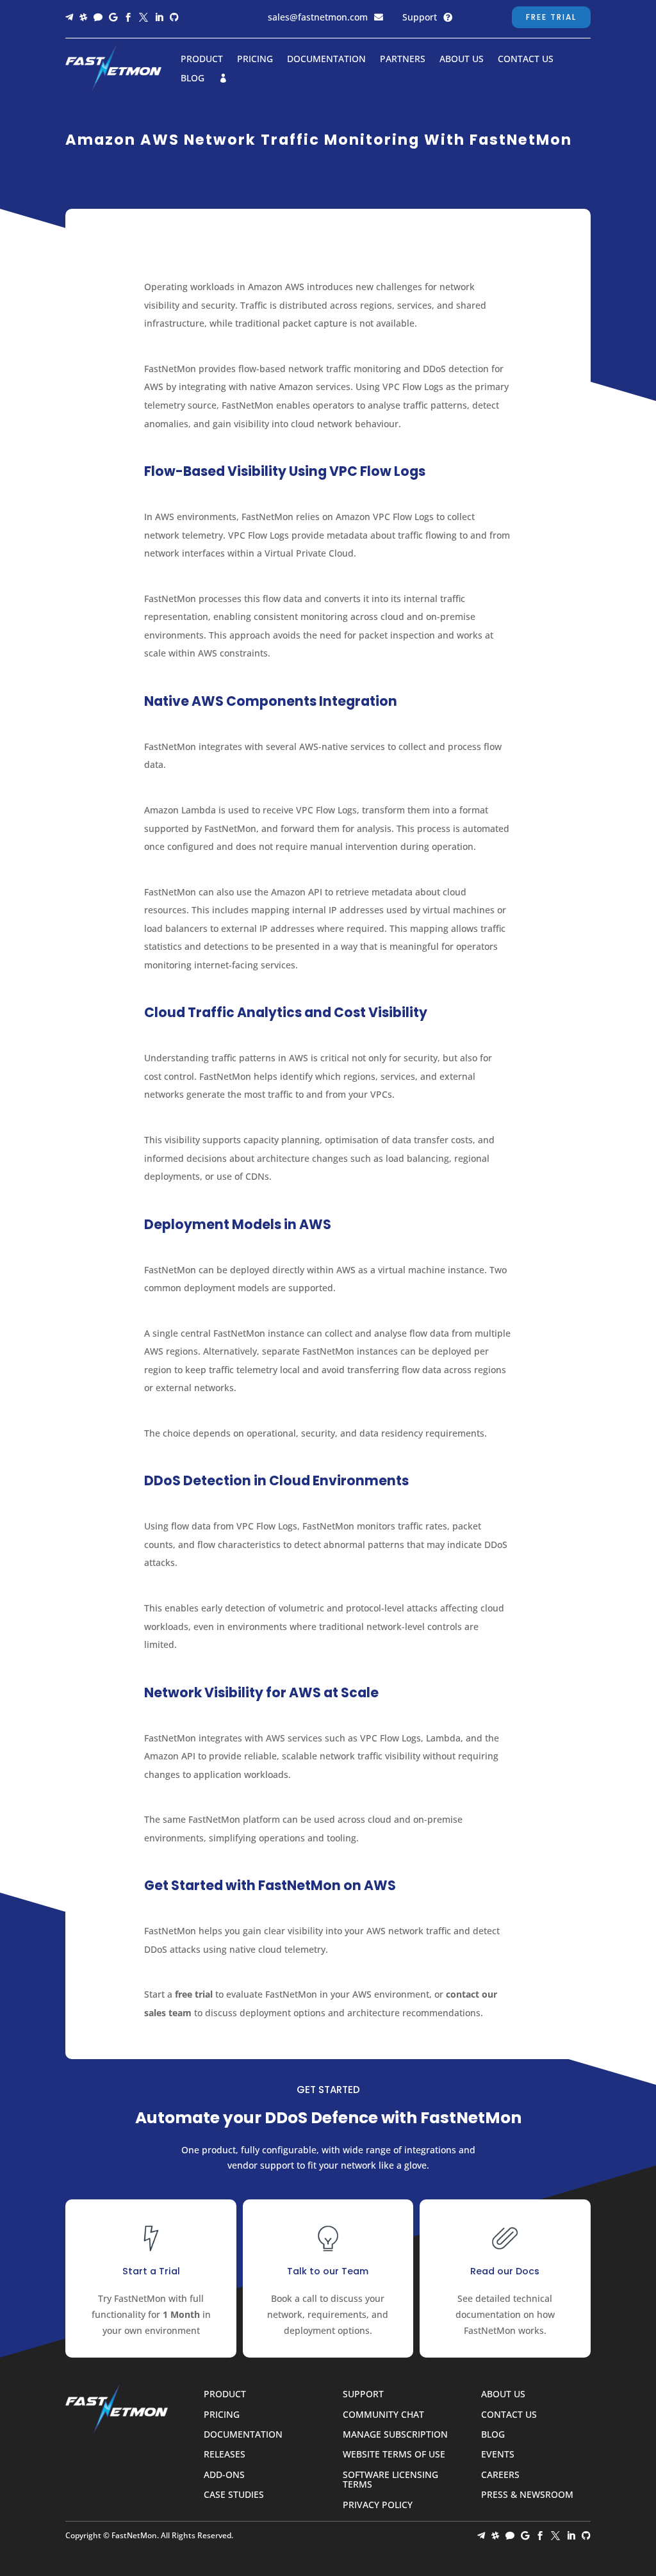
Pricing (255, 60)
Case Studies (234, 2495)
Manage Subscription (395, 2435)
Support (420, 17)
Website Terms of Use (394, 2455)
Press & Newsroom (527, 2495)
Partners (403, 60)
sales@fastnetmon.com (318, 17)
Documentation (326, 60)
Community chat (383, 2415)
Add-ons (224, 2475)
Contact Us (526, 60)
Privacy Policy (378, 2505)
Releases (225, 2455)
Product (202, 60)
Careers (500, 2475)
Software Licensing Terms (390, 2480)
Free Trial (551, 17)
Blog (193, 79)
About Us (462, 60)
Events (498, 2455)
